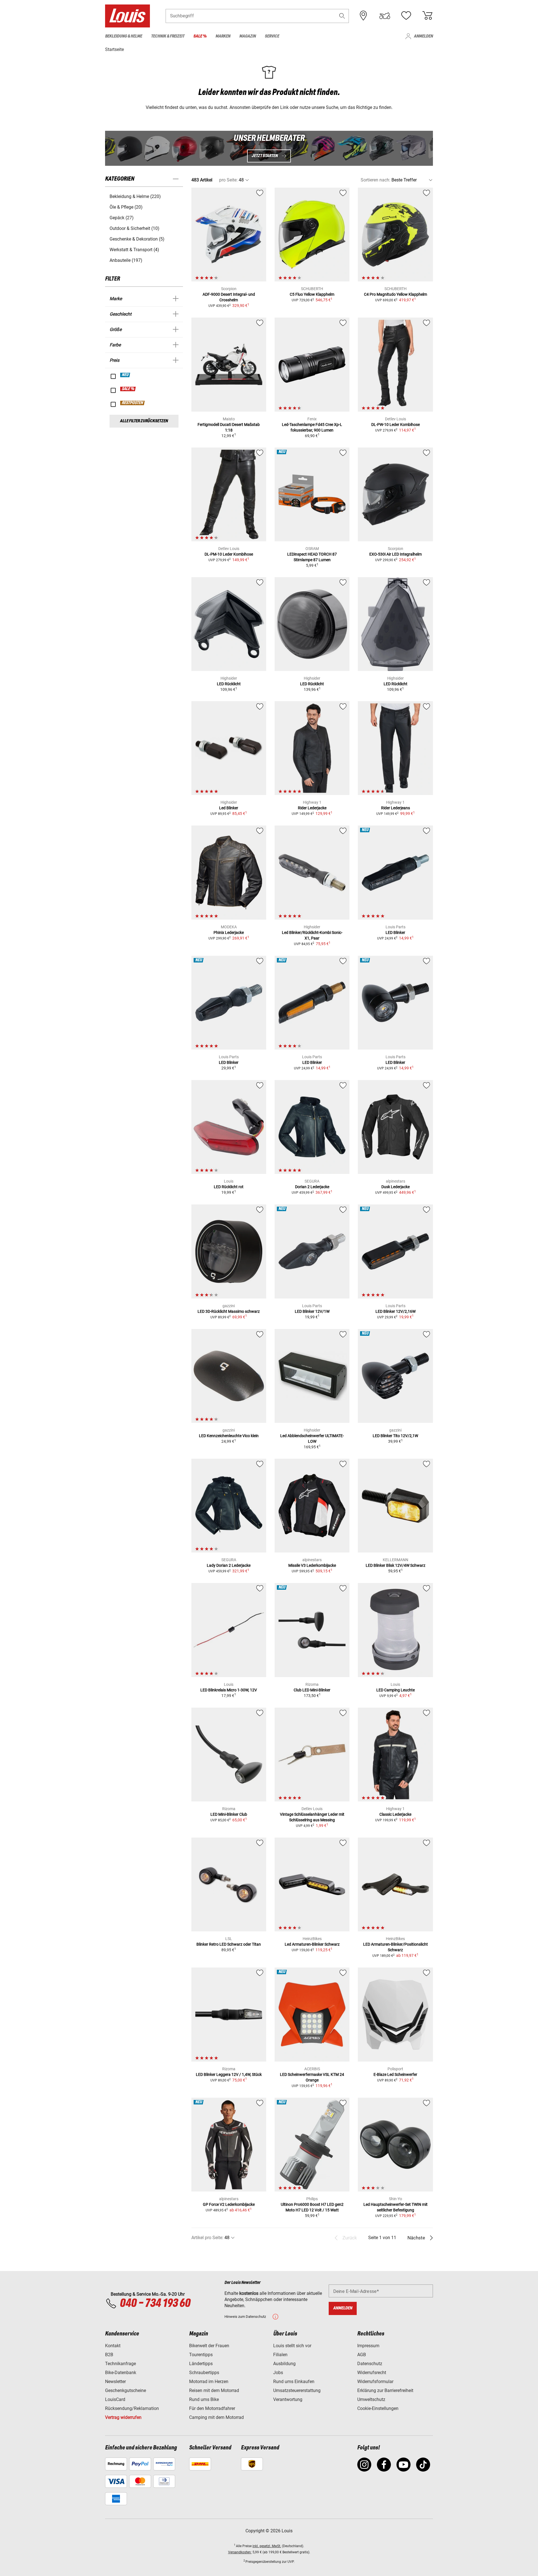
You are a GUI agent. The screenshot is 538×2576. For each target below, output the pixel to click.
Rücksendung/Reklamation (132, 2408)
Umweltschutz (371, 2399)
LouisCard (115, 2399)
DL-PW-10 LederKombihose (396, 425)
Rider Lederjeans (396, 808)
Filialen (280, 2355)
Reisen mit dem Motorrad (214, 2390)
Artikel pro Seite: (207, 2238)
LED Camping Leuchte (396, 1690)
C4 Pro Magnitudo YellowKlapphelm (396, 294)
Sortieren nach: (375, 180)
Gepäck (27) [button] (122, 218)
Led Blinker (229, 808)
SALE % (128, 389)
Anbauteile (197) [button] (126, 260)
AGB (362, 2355)
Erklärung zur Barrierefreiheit (385, 2390)
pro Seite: (228, 180)
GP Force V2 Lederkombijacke (229, 2204)
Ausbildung (284, 2364)
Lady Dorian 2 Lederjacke (229, 1565)
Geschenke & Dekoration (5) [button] (137, 239)
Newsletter (115, 2382)
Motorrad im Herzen (209, 2382)
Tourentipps (201, 2355)
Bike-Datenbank (121, 2373)
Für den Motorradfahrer (212, 2408)
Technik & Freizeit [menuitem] (168, 36)
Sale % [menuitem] (200, 36)
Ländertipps (201, 2364)
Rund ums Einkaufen (294, 2382)
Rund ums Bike (204, 2399)
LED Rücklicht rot (229, 1187)
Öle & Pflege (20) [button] (126, 207)
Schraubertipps (204, 2373)
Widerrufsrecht (372, 2373)
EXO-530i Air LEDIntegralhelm (396, 554)
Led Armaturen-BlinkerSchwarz (312, 1944)
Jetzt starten (265, 156)
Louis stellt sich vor (292, 2346)
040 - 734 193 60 (155, 2304)
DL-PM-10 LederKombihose (229, 554)
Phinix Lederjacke (229, 933)
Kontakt (113, 2346)
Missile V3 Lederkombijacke (312, 1565)
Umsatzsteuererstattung (297, 2390)
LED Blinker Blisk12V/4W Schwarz (396, 1565)
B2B (109, 2355)
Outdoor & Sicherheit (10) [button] (134, 228)
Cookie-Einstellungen (378, 2408)
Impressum (368, 2346)
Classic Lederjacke (395, 1814)
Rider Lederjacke (312, 808)
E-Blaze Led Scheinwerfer (395, 2074)
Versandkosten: (240, 2552)
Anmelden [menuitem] (423, 36)
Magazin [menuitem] (248, 36)
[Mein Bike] (385, 16)
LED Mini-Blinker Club (229, 1814)
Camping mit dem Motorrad (216, 2417)
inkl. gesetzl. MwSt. (267, 2546)
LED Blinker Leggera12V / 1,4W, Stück (229, 2074)
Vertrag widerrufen (123, 2417)
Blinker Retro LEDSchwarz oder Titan (229, 1944)
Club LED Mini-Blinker (312, 1690)
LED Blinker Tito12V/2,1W (395, 1436)
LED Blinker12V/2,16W (396, 1311)
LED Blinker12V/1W (312, 1311)
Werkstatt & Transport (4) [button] (134, 250)
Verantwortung (288, 2399)
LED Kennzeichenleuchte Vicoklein (229, 1436)
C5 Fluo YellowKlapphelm (312, 294)
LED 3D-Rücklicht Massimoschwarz (229, 1311)
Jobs (278, 2373)
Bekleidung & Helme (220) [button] (135, 196)
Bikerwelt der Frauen (209, 2346)
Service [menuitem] (272, 36)
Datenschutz (370, 2364)
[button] (342, 16)
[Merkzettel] (406, 16)
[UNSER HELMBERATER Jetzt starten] (269, 148)
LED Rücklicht (229, 684)
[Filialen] (363, 16)
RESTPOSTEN (133, 403)
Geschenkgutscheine (126, 2390)
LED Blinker (395, 933)
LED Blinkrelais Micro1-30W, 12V (229, 1690)
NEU (125, 375)
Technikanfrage (120, 2364)
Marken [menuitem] (223, 36)
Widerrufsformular (375, 2382)
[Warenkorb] (427, 16)
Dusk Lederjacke (396, 1187)
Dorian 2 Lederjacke (312, 1187)
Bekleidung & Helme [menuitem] (124, 36)
